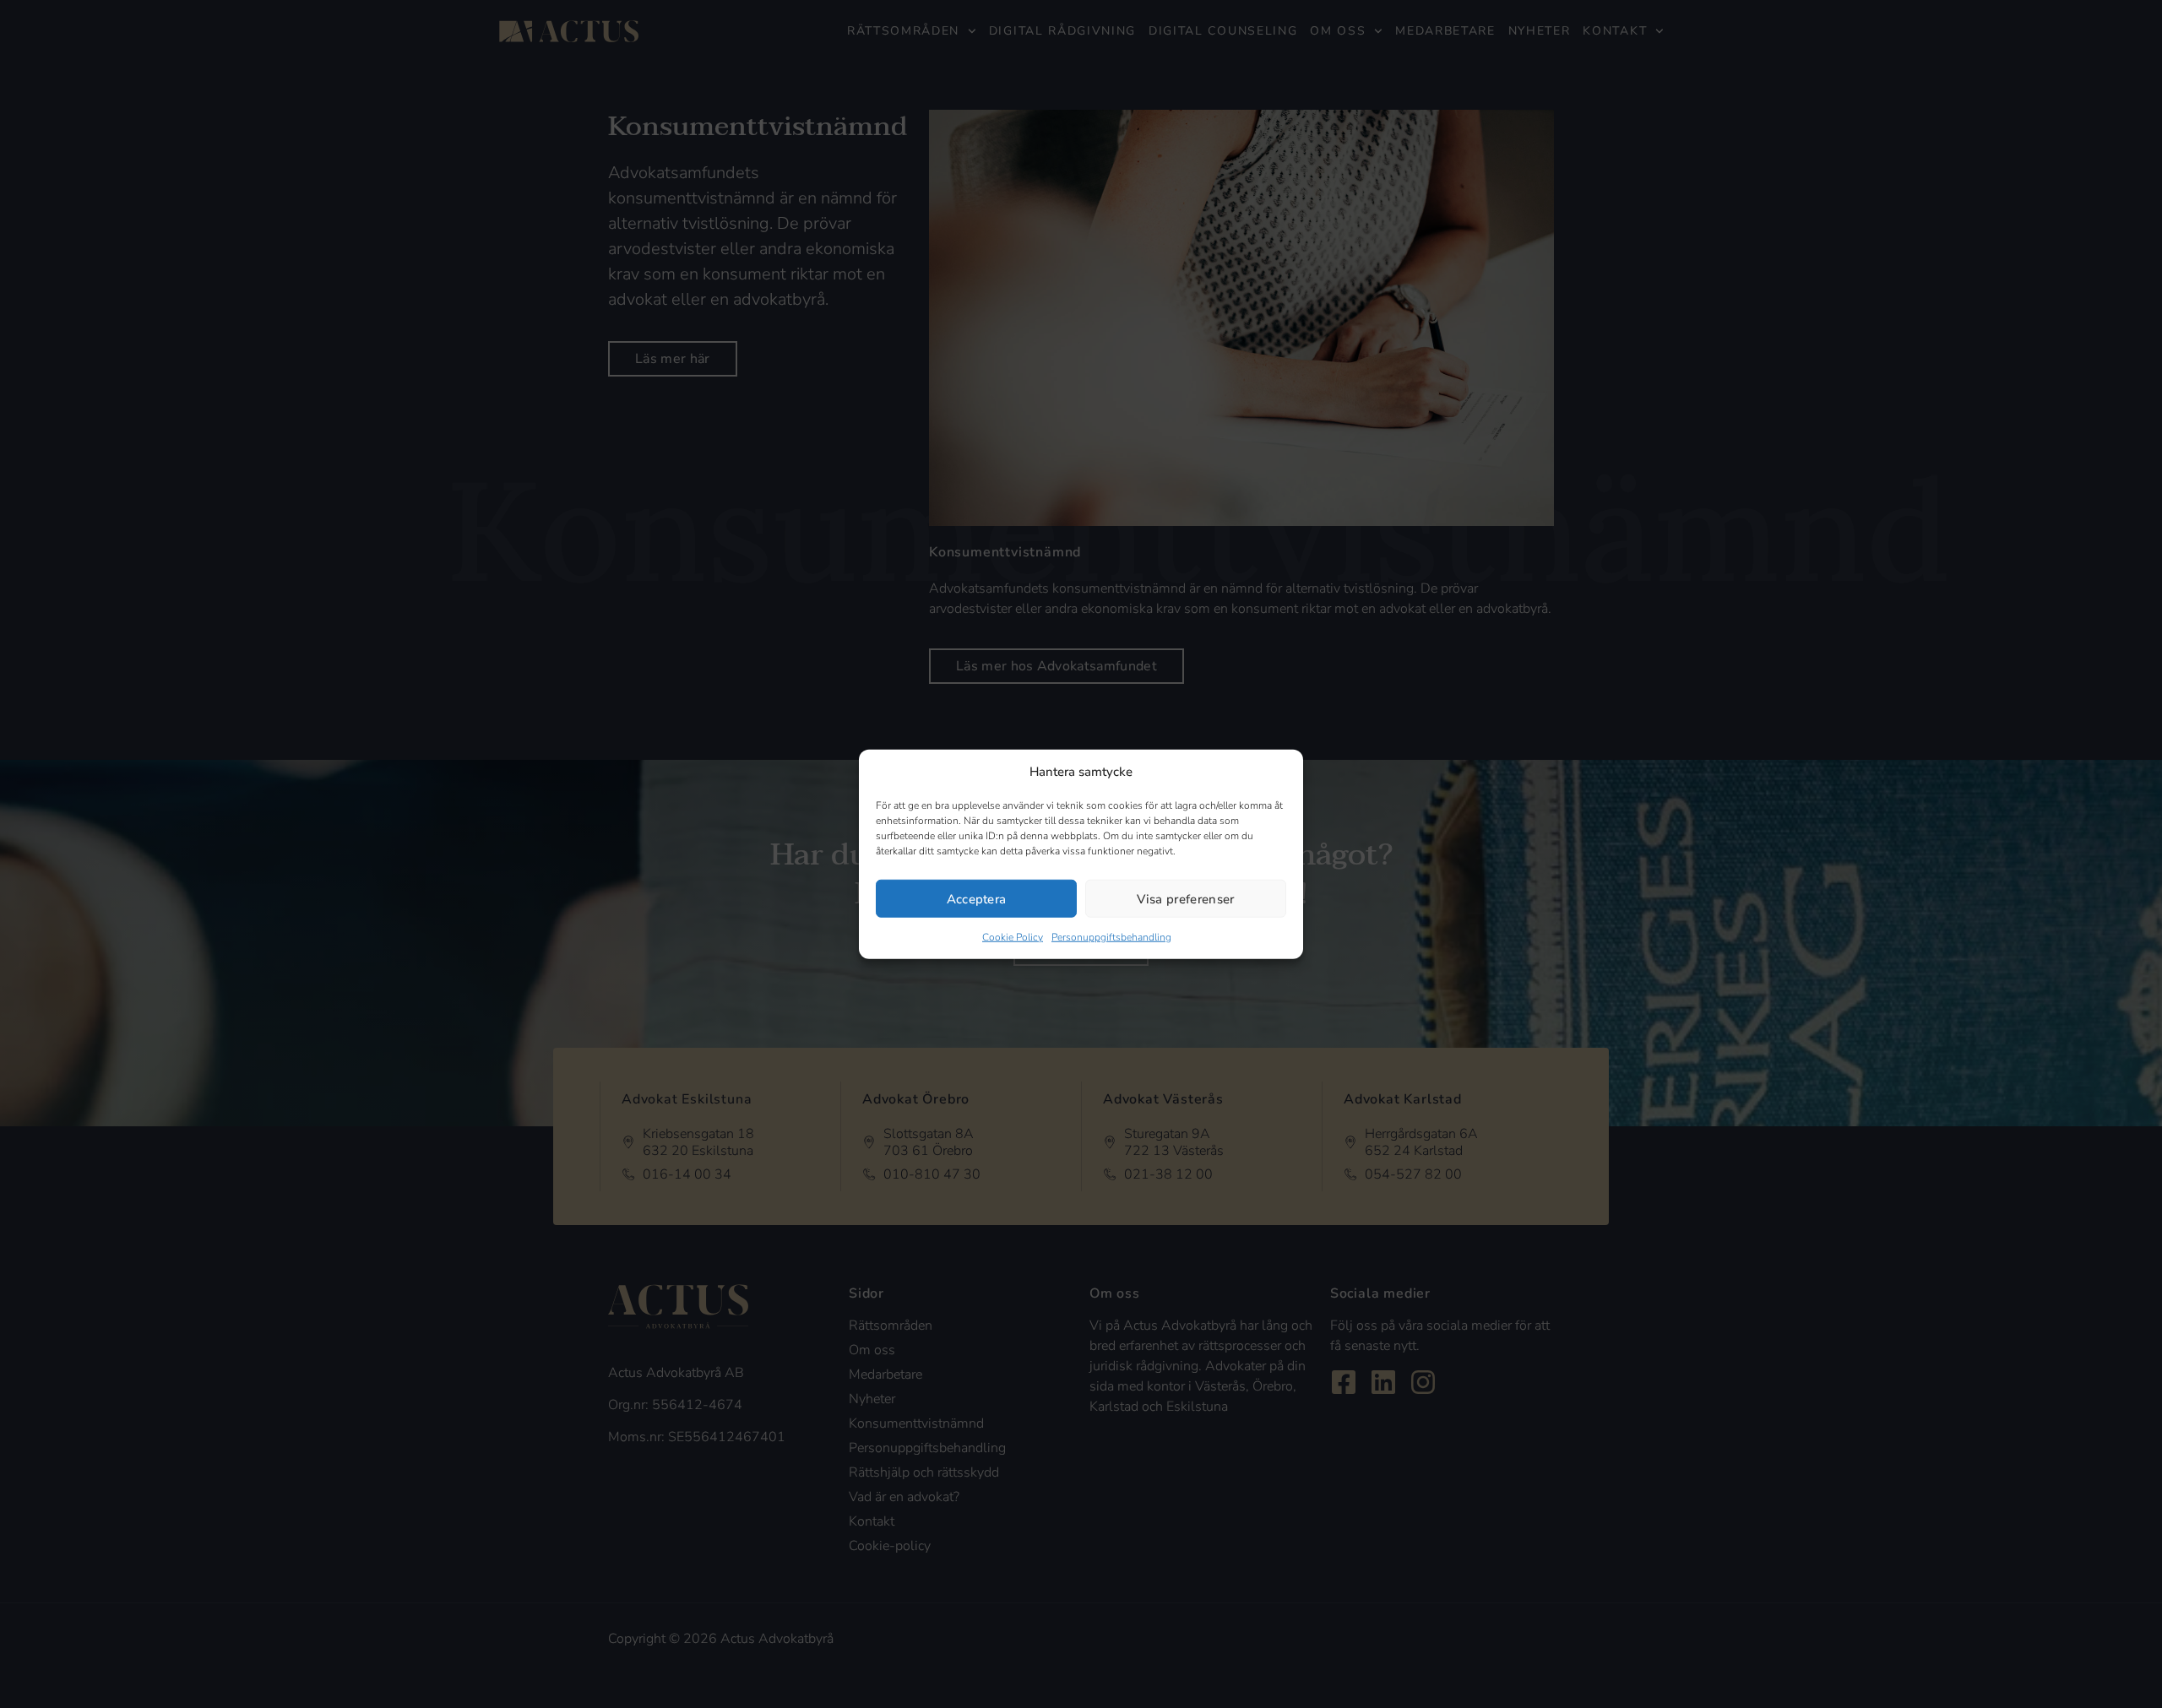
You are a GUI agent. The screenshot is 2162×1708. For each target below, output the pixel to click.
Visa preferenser (1185, 898)
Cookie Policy (1013, 937)
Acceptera (977, 898)
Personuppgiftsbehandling (1111, 937)
